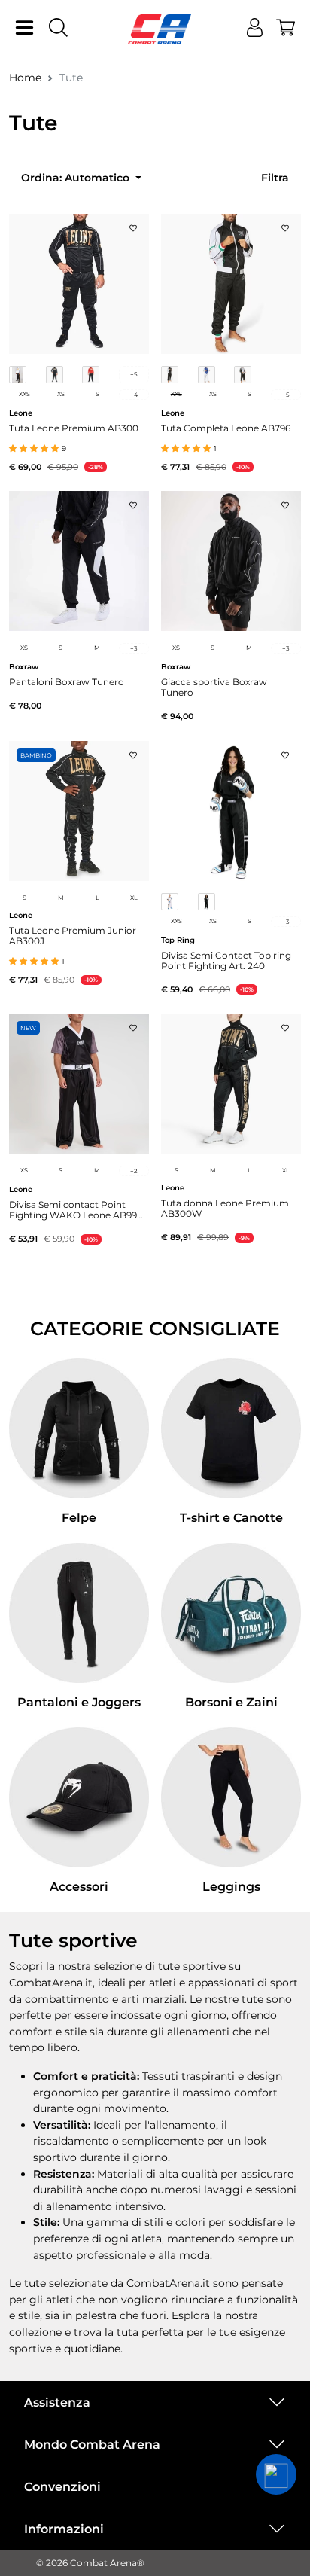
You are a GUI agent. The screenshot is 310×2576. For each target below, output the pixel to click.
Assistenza (57, 2402)
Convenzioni (62, 2487)
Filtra (275, 178)
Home (25, 78)
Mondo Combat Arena (92, 2445)
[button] (276, 2474)
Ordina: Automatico (77, 178)
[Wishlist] (133, 224)
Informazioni (64, 2529)
